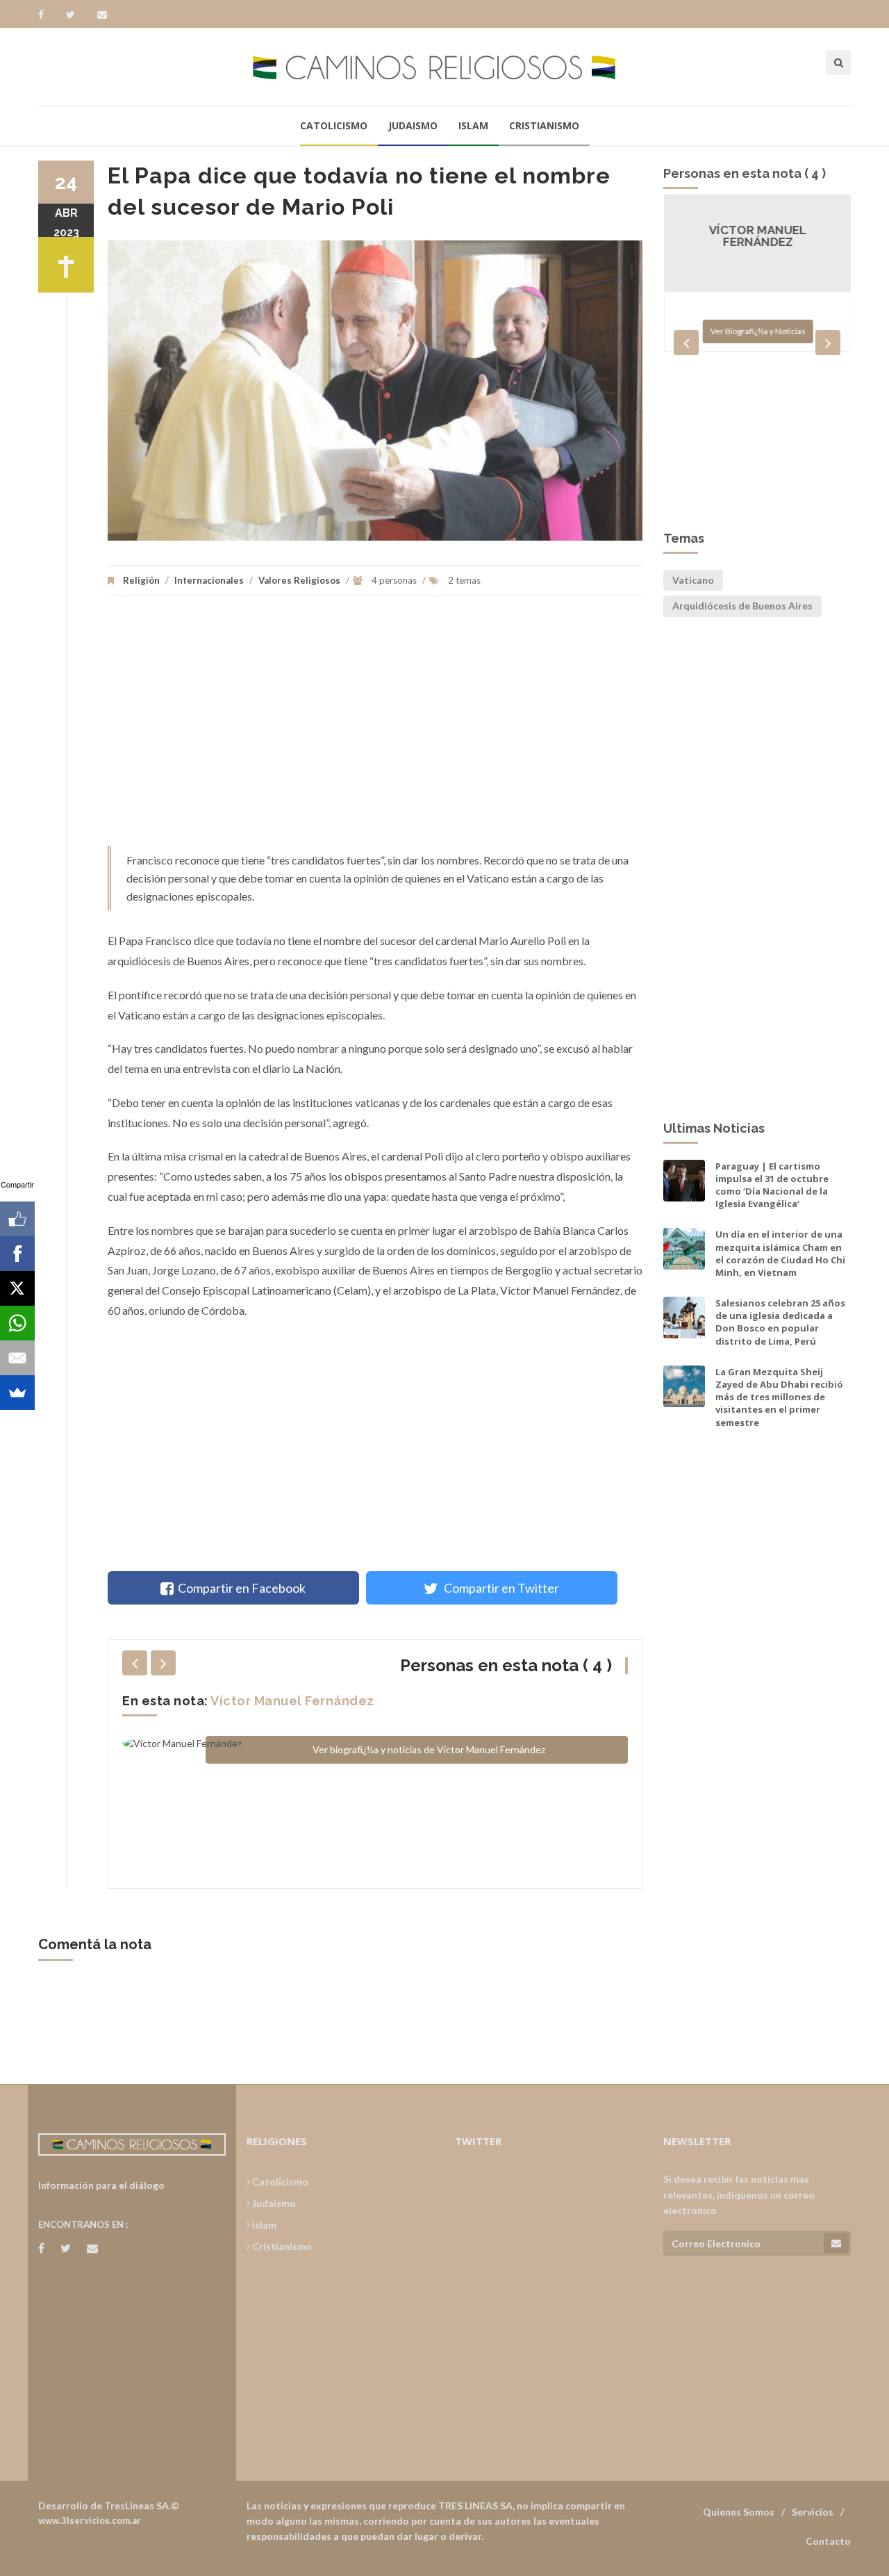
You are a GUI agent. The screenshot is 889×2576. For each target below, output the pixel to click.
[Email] (17, 1358)
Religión (141, 580)
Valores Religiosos (299, 580)
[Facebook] (48, 15)
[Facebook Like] (17, 1219)
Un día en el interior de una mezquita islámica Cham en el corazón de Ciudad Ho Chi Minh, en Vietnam (780, 1253)
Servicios (813, 2512)
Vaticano (693, 580)
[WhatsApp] (17, 1323)
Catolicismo (334, 125)
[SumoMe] (17, 1393)
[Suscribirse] (836, 2243)
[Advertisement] (375, 728)
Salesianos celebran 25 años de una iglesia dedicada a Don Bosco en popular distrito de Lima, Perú (780, 1322)
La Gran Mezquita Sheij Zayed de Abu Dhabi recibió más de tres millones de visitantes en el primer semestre (779, 1397)
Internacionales (209, 580)
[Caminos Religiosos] (444, 66)
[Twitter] (77, 15)
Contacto (828, 2541)
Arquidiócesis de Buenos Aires (742, 606)
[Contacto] (102, 15)
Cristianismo (544, 125)
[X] (17, 1288)
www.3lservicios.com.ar (90, 2520)
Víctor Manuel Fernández (292, 1701)
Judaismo (413, 125)
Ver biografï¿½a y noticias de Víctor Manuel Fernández (429, 1749)
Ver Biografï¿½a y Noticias (757, 331)
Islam (473, 125)
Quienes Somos (739, 2512)
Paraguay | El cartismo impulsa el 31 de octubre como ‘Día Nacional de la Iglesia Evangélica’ (772, 1185)
